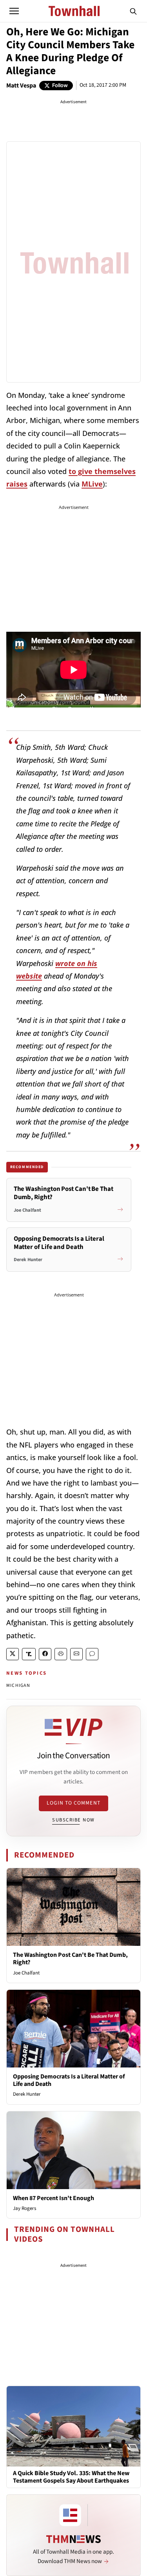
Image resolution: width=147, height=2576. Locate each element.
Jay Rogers (24, 2208)
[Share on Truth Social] (29, 1654)
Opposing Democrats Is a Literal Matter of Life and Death (69, 2080)
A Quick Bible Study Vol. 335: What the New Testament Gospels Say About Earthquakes (71, 2477)
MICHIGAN (18, 1685)
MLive (92, 484)
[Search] (133, 11)
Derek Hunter (27, 2094)
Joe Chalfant (26, 1973)
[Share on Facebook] (45, 1654)
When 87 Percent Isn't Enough (54, 2198)
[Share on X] (13, 1654)
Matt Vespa (21, 86)
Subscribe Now (73, 1820)
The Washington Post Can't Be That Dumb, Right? (70, 1959)
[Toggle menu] (14, 11)
